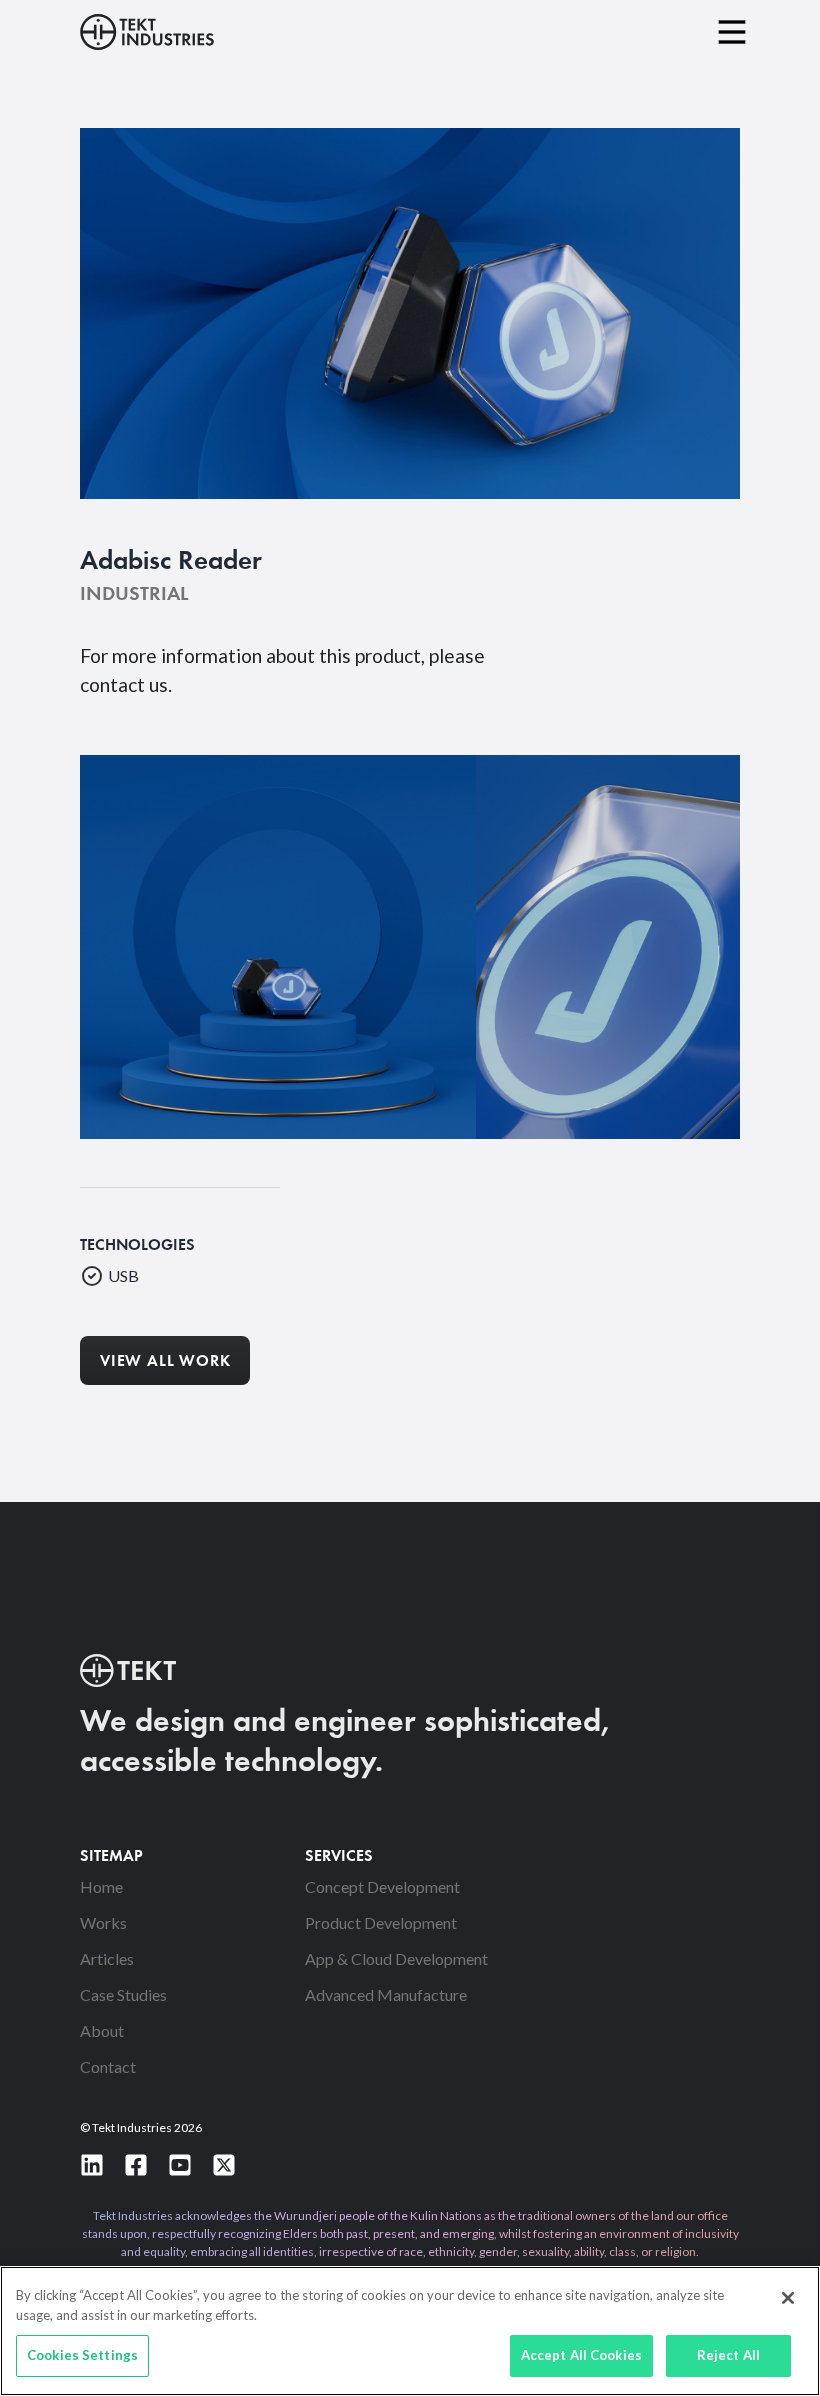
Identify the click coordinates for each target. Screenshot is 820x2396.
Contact (108, 2066)
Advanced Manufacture (386, 1994)
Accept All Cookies (581, 2355)
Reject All (728, 2355)
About (102, 2030)
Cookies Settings (82, 2355)
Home (101, 1886)
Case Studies (123, 1994)
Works (103, 1922)
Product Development (381, 1922)
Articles (107, 1958)
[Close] (788, 2298)
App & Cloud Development (396, 1958)
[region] (410, 2331)
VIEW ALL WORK (165, 1362)
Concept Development (382, 1886)
